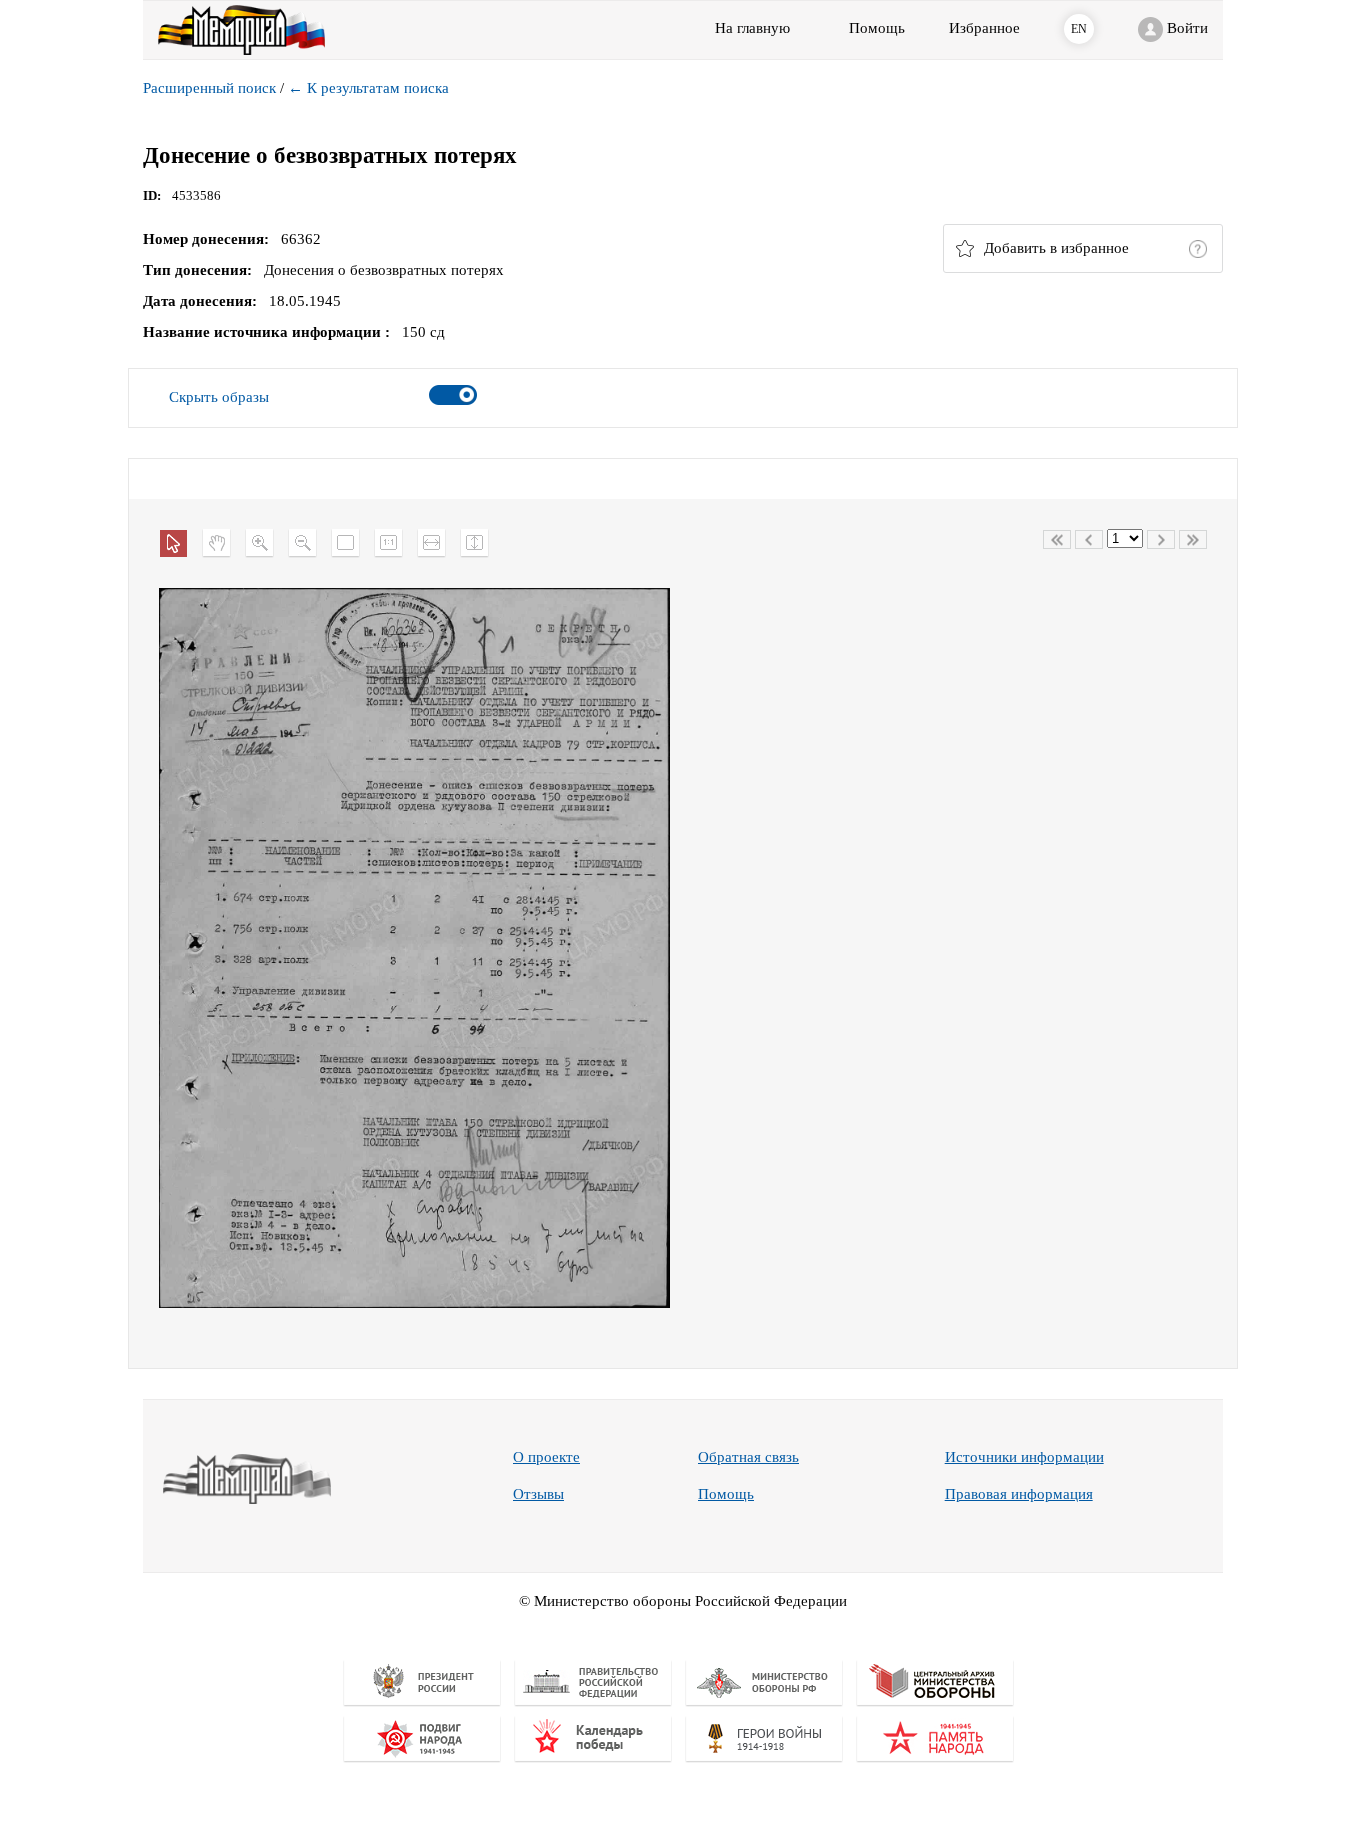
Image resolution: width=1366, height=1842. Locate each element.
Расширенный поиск (209, 88)
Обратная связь (748, 1457)
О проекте (546, 1457)
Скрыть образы (219, 397)
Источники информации (1024, 1457)
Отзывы (538, 1494)
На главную (752, 28)
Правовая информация (1019, 1494)
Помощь (726, 1494)
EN (1079, 29)
